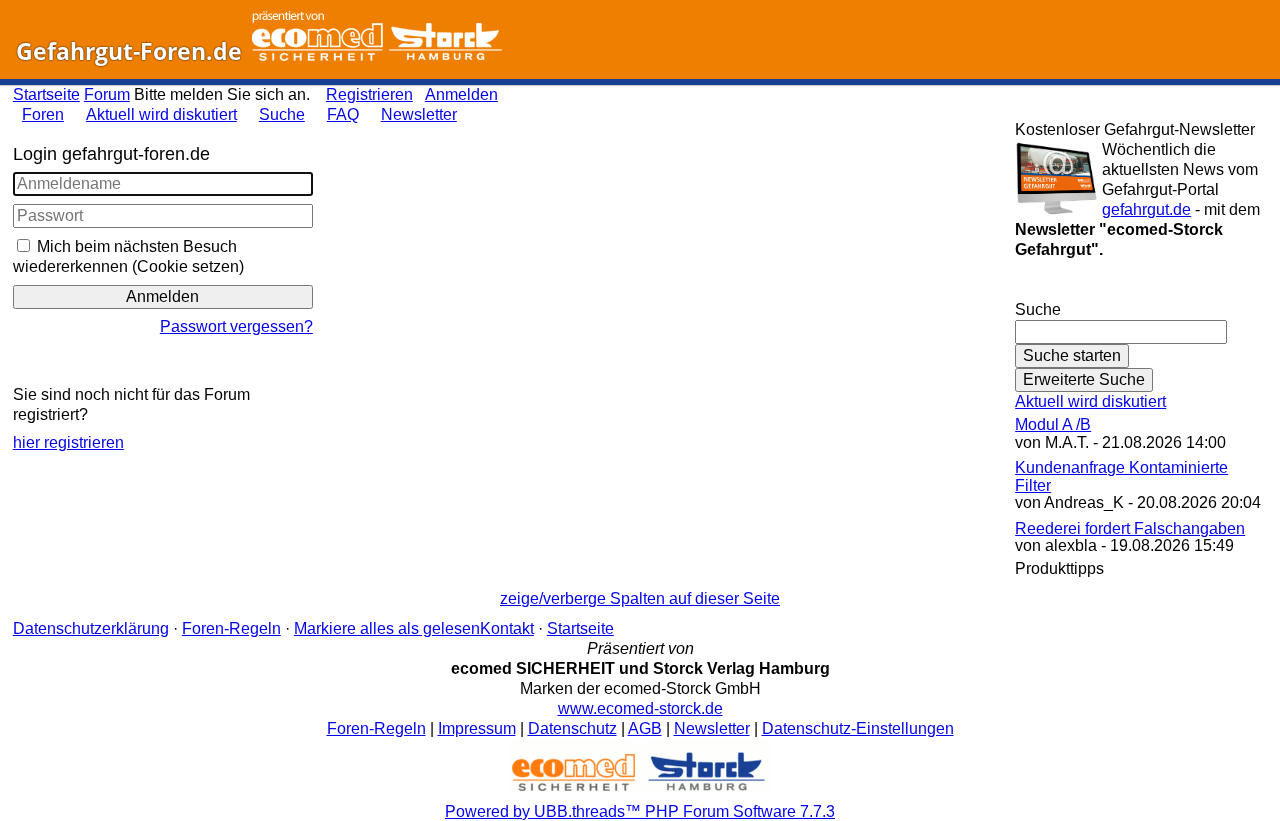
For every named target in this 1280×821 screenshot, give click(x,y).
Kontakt (507, 628)
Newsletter (419, 114)
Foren (43, 114)
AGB (645, 728)
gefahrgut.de (1146, 209)
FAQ (343, 114)
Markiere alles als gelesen (387, 628)
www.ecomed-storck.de (640, 708)
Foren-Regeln (231, 628)
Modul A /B (1053, 424)
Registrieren (369, 94)
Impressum (477, 728)
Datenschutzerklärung (91, 628)
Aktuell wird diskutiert (161, 114)
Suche (282, 114)
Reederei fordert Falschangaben (1130, 528)
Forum (107, 94)
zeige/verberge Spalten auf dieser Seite (640, 598)
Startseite (46, 94)
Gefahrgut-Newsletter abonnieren (1141, 289)
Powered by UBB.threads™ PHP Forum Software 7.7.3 (640, 811)
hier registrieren (68, 442)
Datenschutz (572, 728)
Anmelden (461, 94)
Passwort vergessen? (236, 326)
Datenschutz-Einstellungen (858, 728)
